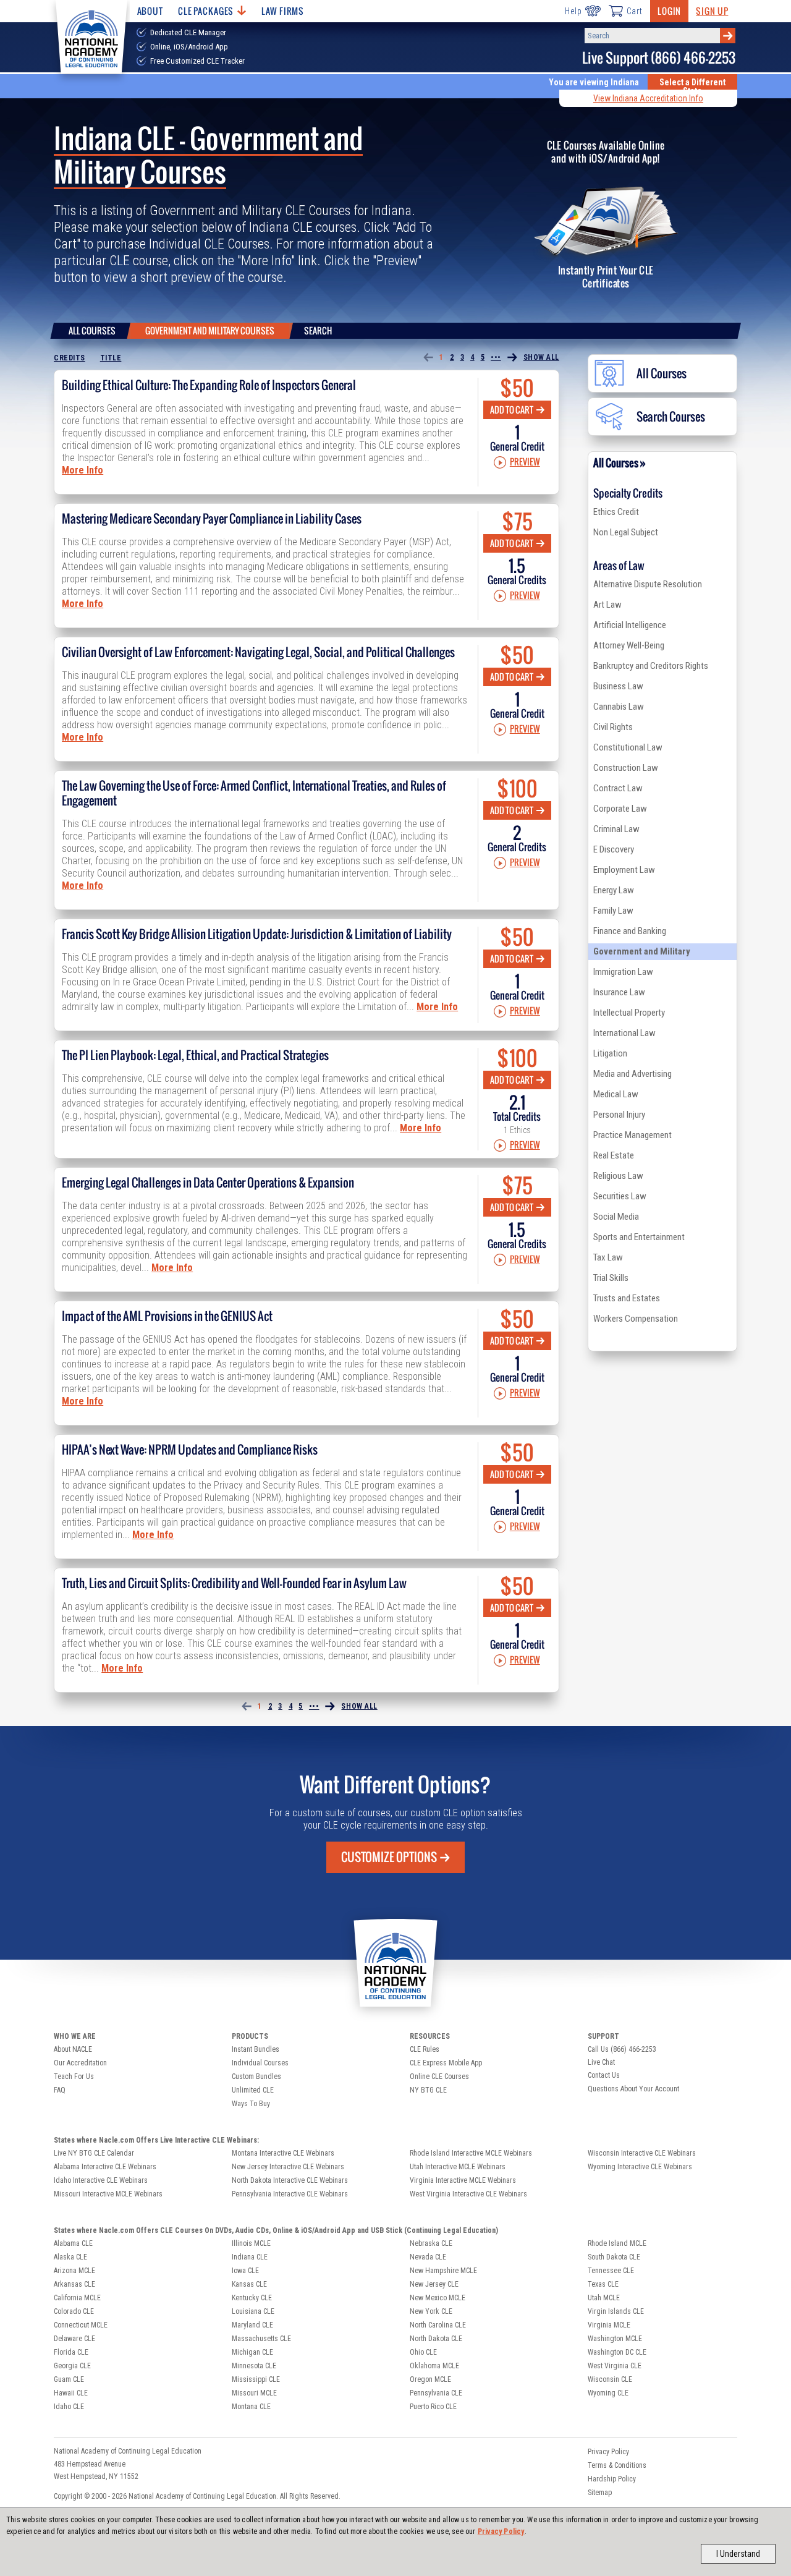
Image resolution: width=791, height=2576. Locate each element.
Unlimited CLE (253, 2090)
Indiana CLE (250, 2257)
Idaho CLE (69, 2407)
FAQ (60, 2090)
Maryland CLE (252, 2325)
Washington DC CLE (617, 2352)
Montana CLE (251, 2407)
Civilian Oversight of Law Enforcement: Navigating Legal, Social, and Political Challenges (258, 652)
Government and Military (642, 951)
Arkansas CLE (74, 2284)
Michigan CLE (252, 2352)
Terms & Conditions (617, 2465)
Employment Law (624, 870)
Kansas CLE (249, 2284)
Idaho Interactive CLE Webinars (101, 2180)
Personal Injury (619, 1115)
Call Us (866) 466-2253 (622, 2049)
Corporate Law (620, 809)
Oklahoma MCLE (434, 2366)
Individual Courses (260, 2063)
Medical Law (616, 1094)
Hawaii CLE (71, 2393)
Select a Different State (692, 87)
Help (573, 11)
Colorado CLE (74, 2311)
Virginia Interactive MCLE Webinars (463, 2180)
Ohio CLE (423, 2352)
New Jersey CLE (434, 2284)
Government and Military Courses (210, 330)
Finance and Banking (630, 931)
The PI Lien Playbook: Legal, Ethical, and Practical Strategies (195, 1055)
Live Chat (601, 2062)
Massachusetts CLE (261, 2339)
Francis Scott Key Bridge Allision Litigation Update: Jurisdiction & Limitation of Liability (257, 934)
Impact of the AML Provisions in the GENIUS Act (167, 1316)
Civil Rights (613, 727)
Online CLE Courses (439, 2077)
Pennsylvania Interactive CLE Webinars (290, 2194)
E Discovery (614, 849)
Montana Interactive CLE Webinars (283, 2153)
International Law (624, 1033)
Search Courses (671, 417)
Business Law (618, 686)
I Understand (738, 2554)
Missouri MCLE (254, 2393)
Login (669, 11)
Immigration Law (623, 972)
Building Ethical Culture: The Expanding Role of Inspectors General (209, 385)
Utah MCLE (604, 2298)
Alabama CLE (73, 2243)
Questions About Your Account (633, 2089)
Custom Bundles (256, 2077)
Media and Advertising (632, 1074)
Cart (635, 11)
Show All (541, 357)
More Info (82, 470)
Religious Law (618, 1176)
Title (111, 358)
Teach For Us (74, 2077)
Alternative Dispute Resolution (648, 584)
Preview (525, 462)
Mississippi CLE (256, 2379)
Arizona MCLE (74, 2271)
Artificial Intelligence (630, 625)
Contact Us (604, 2075)
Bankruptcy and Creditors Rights (651, 666)
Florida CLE (71, 2352)
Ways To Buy (251, 2104)
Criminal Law (616, 829)
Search (318, 330)
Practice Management (632, 1135)
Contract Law (618, 788)
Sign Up (712, 11)
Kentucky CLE (252, 2298)
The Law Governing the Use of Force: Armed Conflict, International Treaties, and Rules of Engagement (254, 793)
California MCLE (77, 2298)
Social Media (616, 1217)
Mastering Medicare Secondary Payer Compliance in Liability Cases (212, 519)
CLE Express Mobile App (446, 2063)
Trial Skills (611, 1278)
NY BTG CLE (428, 2090)
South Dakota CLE (614, 2257)
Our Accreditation (80, 2063)
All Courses (92, 330)
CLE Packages (206, 11)
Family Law (613, 911)
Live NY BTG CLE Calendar (94, 2153)
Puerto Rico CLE (433, 2407)
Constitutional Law (628, 747)
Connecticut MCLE (81, 2325)
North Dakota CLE (436, 2339)
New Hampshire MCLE (443, 2271)
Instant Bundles (256, 2049)
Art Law (607, 605)
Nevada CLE (428, 2257)
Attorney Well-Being (629, 645)
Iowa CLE (245, 2271)
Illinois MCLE (251, 2243)
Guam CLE (69, 2379)
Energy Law (614, 890)
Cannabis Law (619, 707)
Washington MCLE (615, 2339)
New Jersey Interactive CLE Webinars (288, 2167)
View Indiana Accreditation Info (648, 98)
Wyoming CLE (608, 2393)
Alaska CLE (70, 2257)
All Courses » (620, 463)
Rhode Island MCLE (617, 2243)
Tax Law (608, 1257)
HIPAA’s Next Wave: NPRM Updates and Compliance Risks (190, 1450)
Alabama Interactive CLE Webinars (105, 2167)
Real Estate (614, 1155)
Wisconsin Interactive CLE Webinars (642, 2153)
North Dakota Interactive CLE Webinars (290, 2180)
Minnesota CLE (254, 2366)
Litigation (610, 1053)
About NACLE (73, 2049)
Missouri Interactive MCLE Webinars (108, 2194)
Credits (70, 358)
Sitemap (600, 2493)
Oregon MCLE (430, 2379)
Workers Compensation (636, 1319)
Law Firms (283, 11)
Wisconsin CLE (610, 2379)
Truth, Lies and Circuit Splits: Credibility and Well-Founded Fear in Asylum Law (234, 1583)
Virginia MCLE (609, 2325)
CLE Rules (425, 2049)
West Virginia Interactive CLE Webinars (468, 2194)
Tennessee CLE (611, 2271)
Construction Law (626, 768)
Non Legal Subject (626, 532)
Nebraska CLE (431, 2243)
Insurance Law (619, 992)
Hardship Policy (612, 2479)
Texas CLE (603, 2284)
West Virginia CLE (615, 2366)
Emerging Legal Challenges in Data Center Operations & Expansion (208, 1183)
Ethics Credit (616, 512)
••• (496, 357)
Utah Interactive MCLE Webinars (458, 2167)
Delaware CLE (74, 2339)
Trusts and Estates (627, 1298)
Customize (389, 1857)
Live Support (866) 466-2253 (659, 58)
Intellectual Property (629, 1013)
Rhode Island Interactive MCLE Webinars (471, 2153)
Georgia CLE (72, 2366)
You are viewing (594, 82)
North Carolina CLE (438, 2325)
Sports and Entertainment (639, 1237)
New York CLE (431, 2311)
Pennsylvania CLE (436, 2393)
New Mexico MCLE (438, 2298)
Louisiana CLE (253, 2311)
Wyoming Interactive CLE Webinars (640, 2167)
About (150, 11)
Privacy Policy (501, 2531)
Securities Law (620, 1196)
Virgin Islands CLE (616, 2311)
